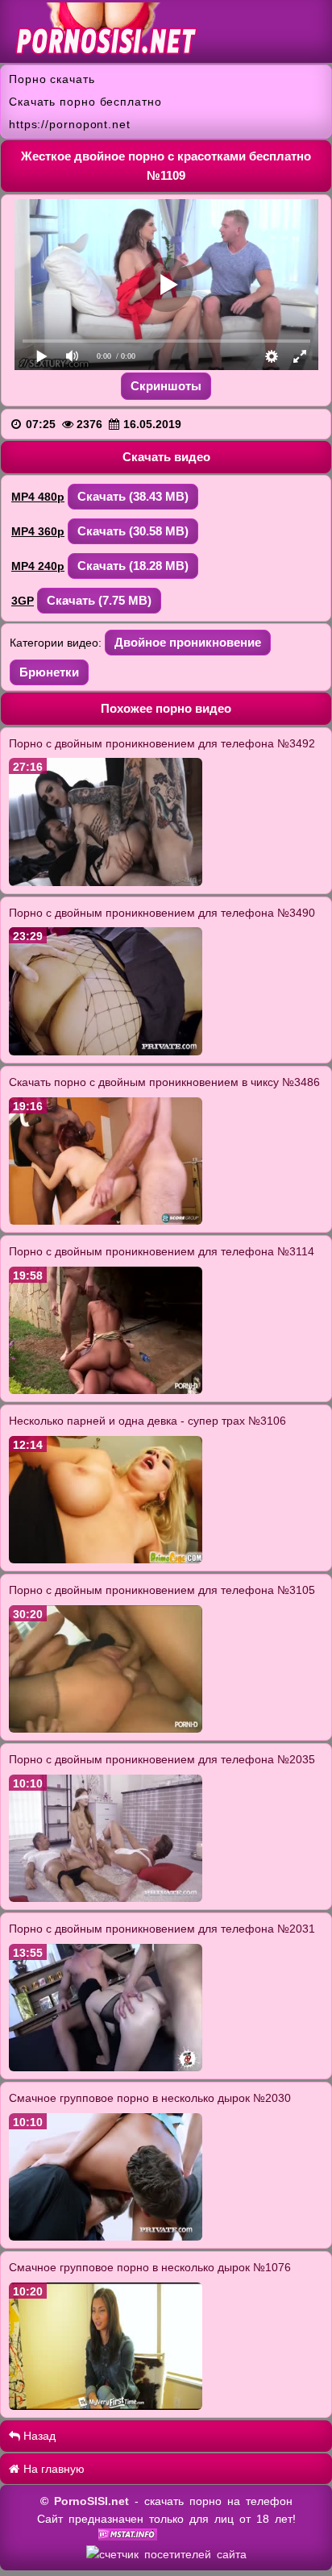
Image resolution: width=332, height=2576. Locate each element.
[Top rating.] (128, 2536)
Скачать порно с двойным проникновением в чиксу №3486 (164, 1082)
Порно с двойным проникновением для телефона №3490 (162, 913)
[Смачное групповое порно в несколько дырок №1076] (106, 2406)
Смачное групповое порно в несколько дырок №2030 (150, 2098)
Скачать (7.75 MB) (99, 600)
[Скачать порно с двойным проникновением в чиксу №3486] (106, 1221)
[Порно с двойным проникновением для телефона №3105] (106, 1729)
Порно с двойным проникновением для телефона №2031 (162, 1929)
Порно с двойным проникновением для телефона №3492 (162, 743)
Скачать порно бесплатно (85, 102)
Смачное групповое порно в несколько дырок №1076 (150, 2267)
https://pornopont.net (70, 124)
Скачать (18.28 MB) (133, 566)
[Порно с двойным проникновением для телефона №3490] (106, 1051)
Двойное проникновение (188, 642)
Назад (38, 2436)
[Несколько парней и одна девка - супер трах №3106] (106, 1559)
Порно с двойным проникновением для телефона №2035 (162, 1759)
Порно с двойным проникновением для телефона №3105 (162, 1590)
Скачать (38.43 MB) (133, 496)
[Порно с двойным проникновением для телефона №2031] (106, 2067)
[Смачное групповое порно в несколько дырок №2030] (106, 2237)
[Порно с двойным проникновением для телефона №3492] (106, 882)
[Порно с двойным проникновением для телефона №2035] (106, 1898)
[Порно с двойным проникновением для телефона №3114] (106, 1390)
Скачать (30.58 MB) (133, 531)
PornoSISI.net (91, 2501)
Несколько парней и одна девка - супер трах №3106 (147, 1421)
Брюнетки (49, 672)
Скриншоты (166, 386)
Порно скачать (52, 79)
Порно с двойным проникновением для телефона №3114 (162, 1251)
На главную (52, 2469)
